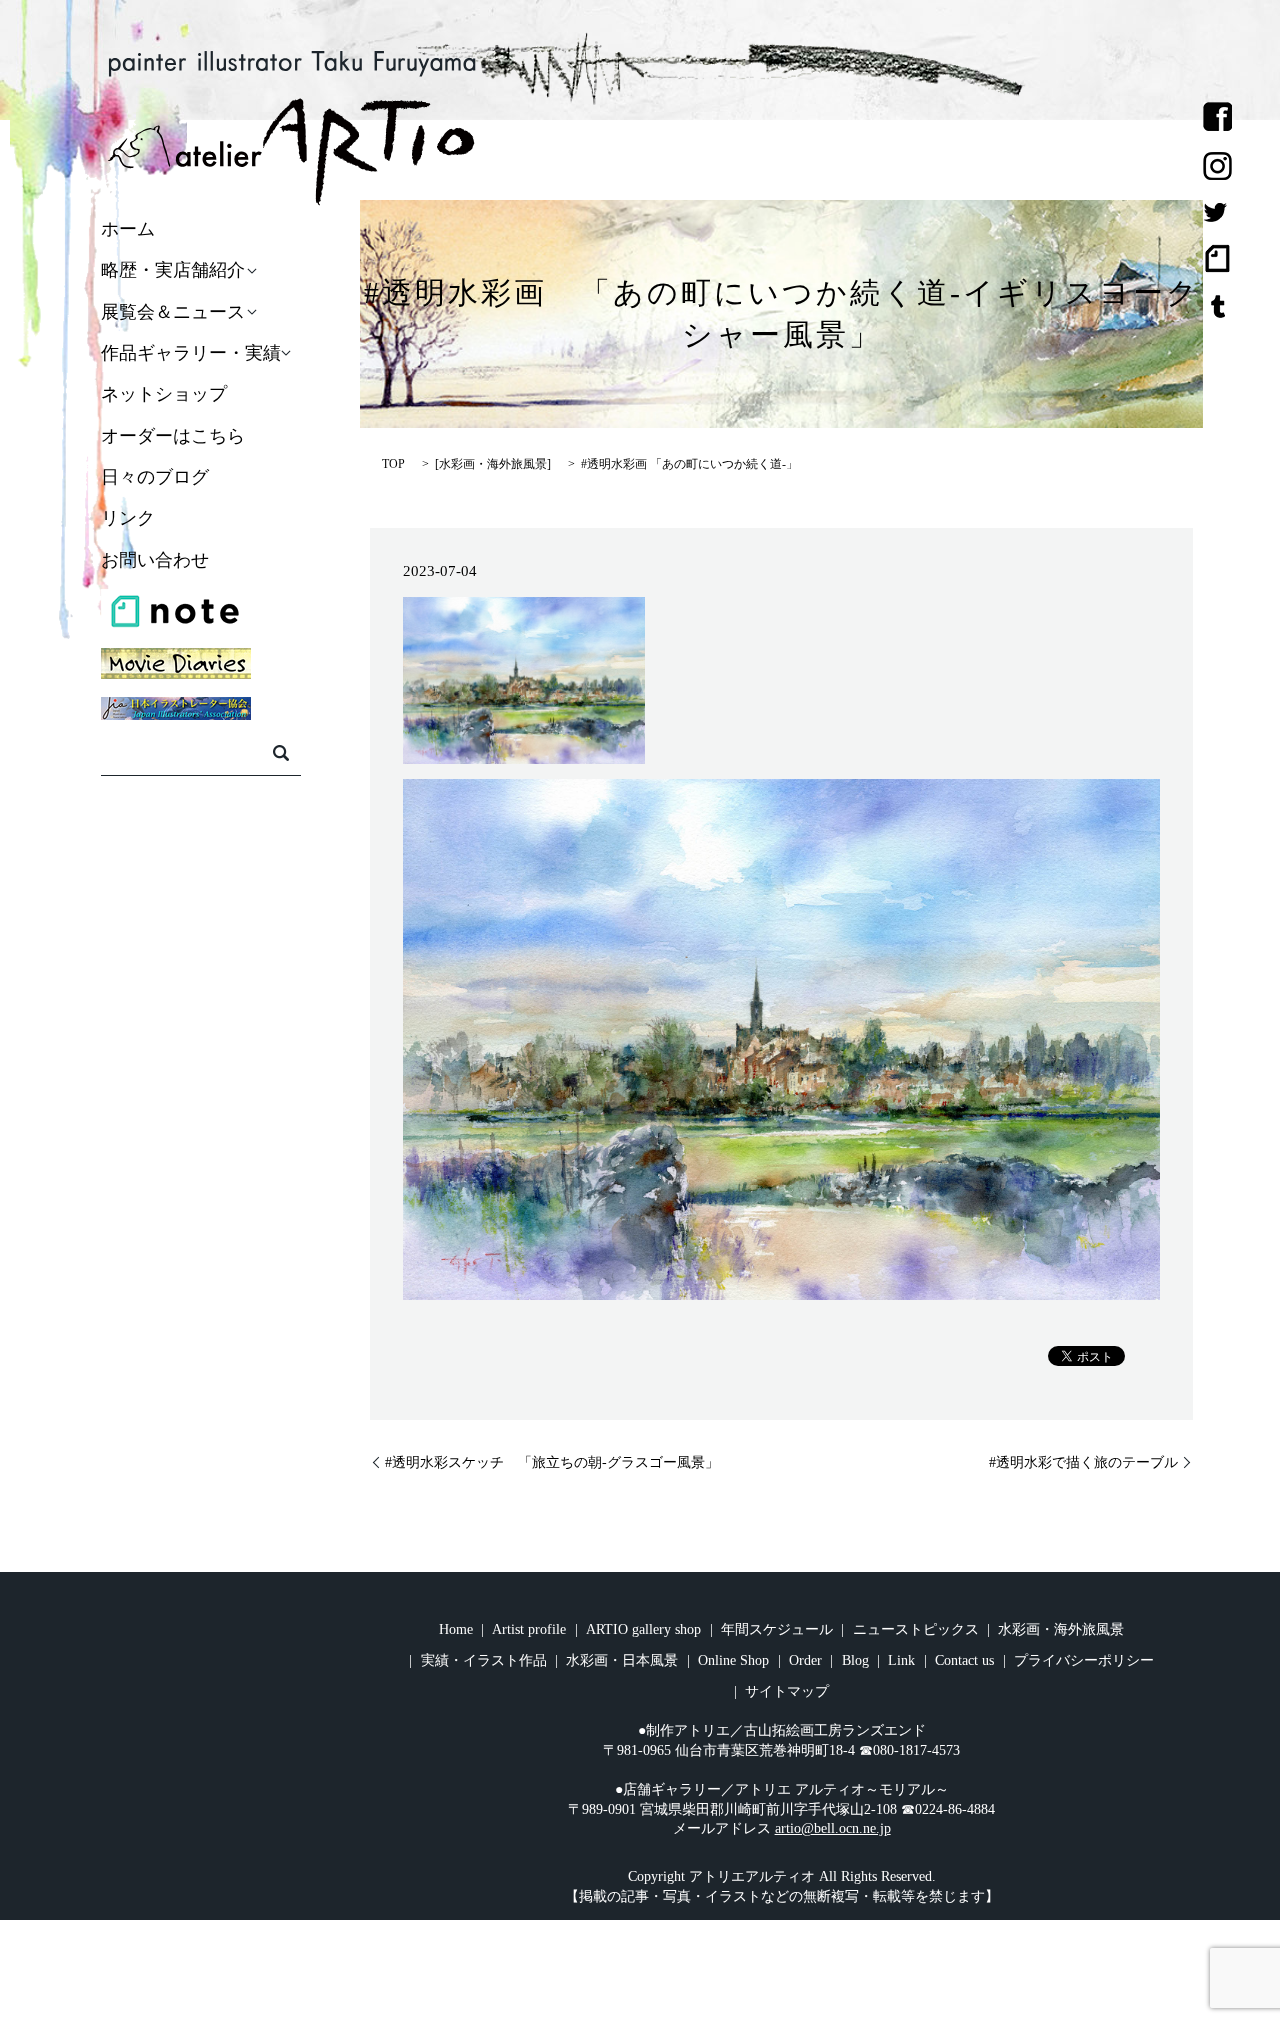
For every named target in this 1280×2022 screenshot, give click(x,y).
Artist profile (529, 1629)
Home (456, 1629)
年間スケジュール (777, 1629)
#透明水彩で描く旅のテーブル (1083, 1462)
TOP (393, 464)
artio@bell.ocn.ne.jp (833, 1828)
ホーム (128, 229)
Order (805, 1660)
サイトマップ (787, 1691)
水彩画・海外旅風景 (493, 464)
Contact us (964, 1660)
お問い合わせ (155, 560)
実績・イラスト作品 (484, 1660)
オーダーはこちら (173, 436)
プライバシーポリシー (1084, 1660)
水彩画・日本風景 (622, 1660)
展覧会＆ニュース (173, 312)
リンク (128, 519)
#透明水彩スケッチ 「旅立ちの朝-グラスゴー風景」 (552, 1462)
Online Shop (733, 1660)
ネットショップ (164, 395)
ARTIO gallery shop (643, 1629)
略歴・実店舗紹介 (173, 271)
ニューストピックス (916, 1629)
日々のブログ (155, 477)
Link (901, 1660)
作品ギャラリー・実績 (191, 353)
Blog (855, 1660)
